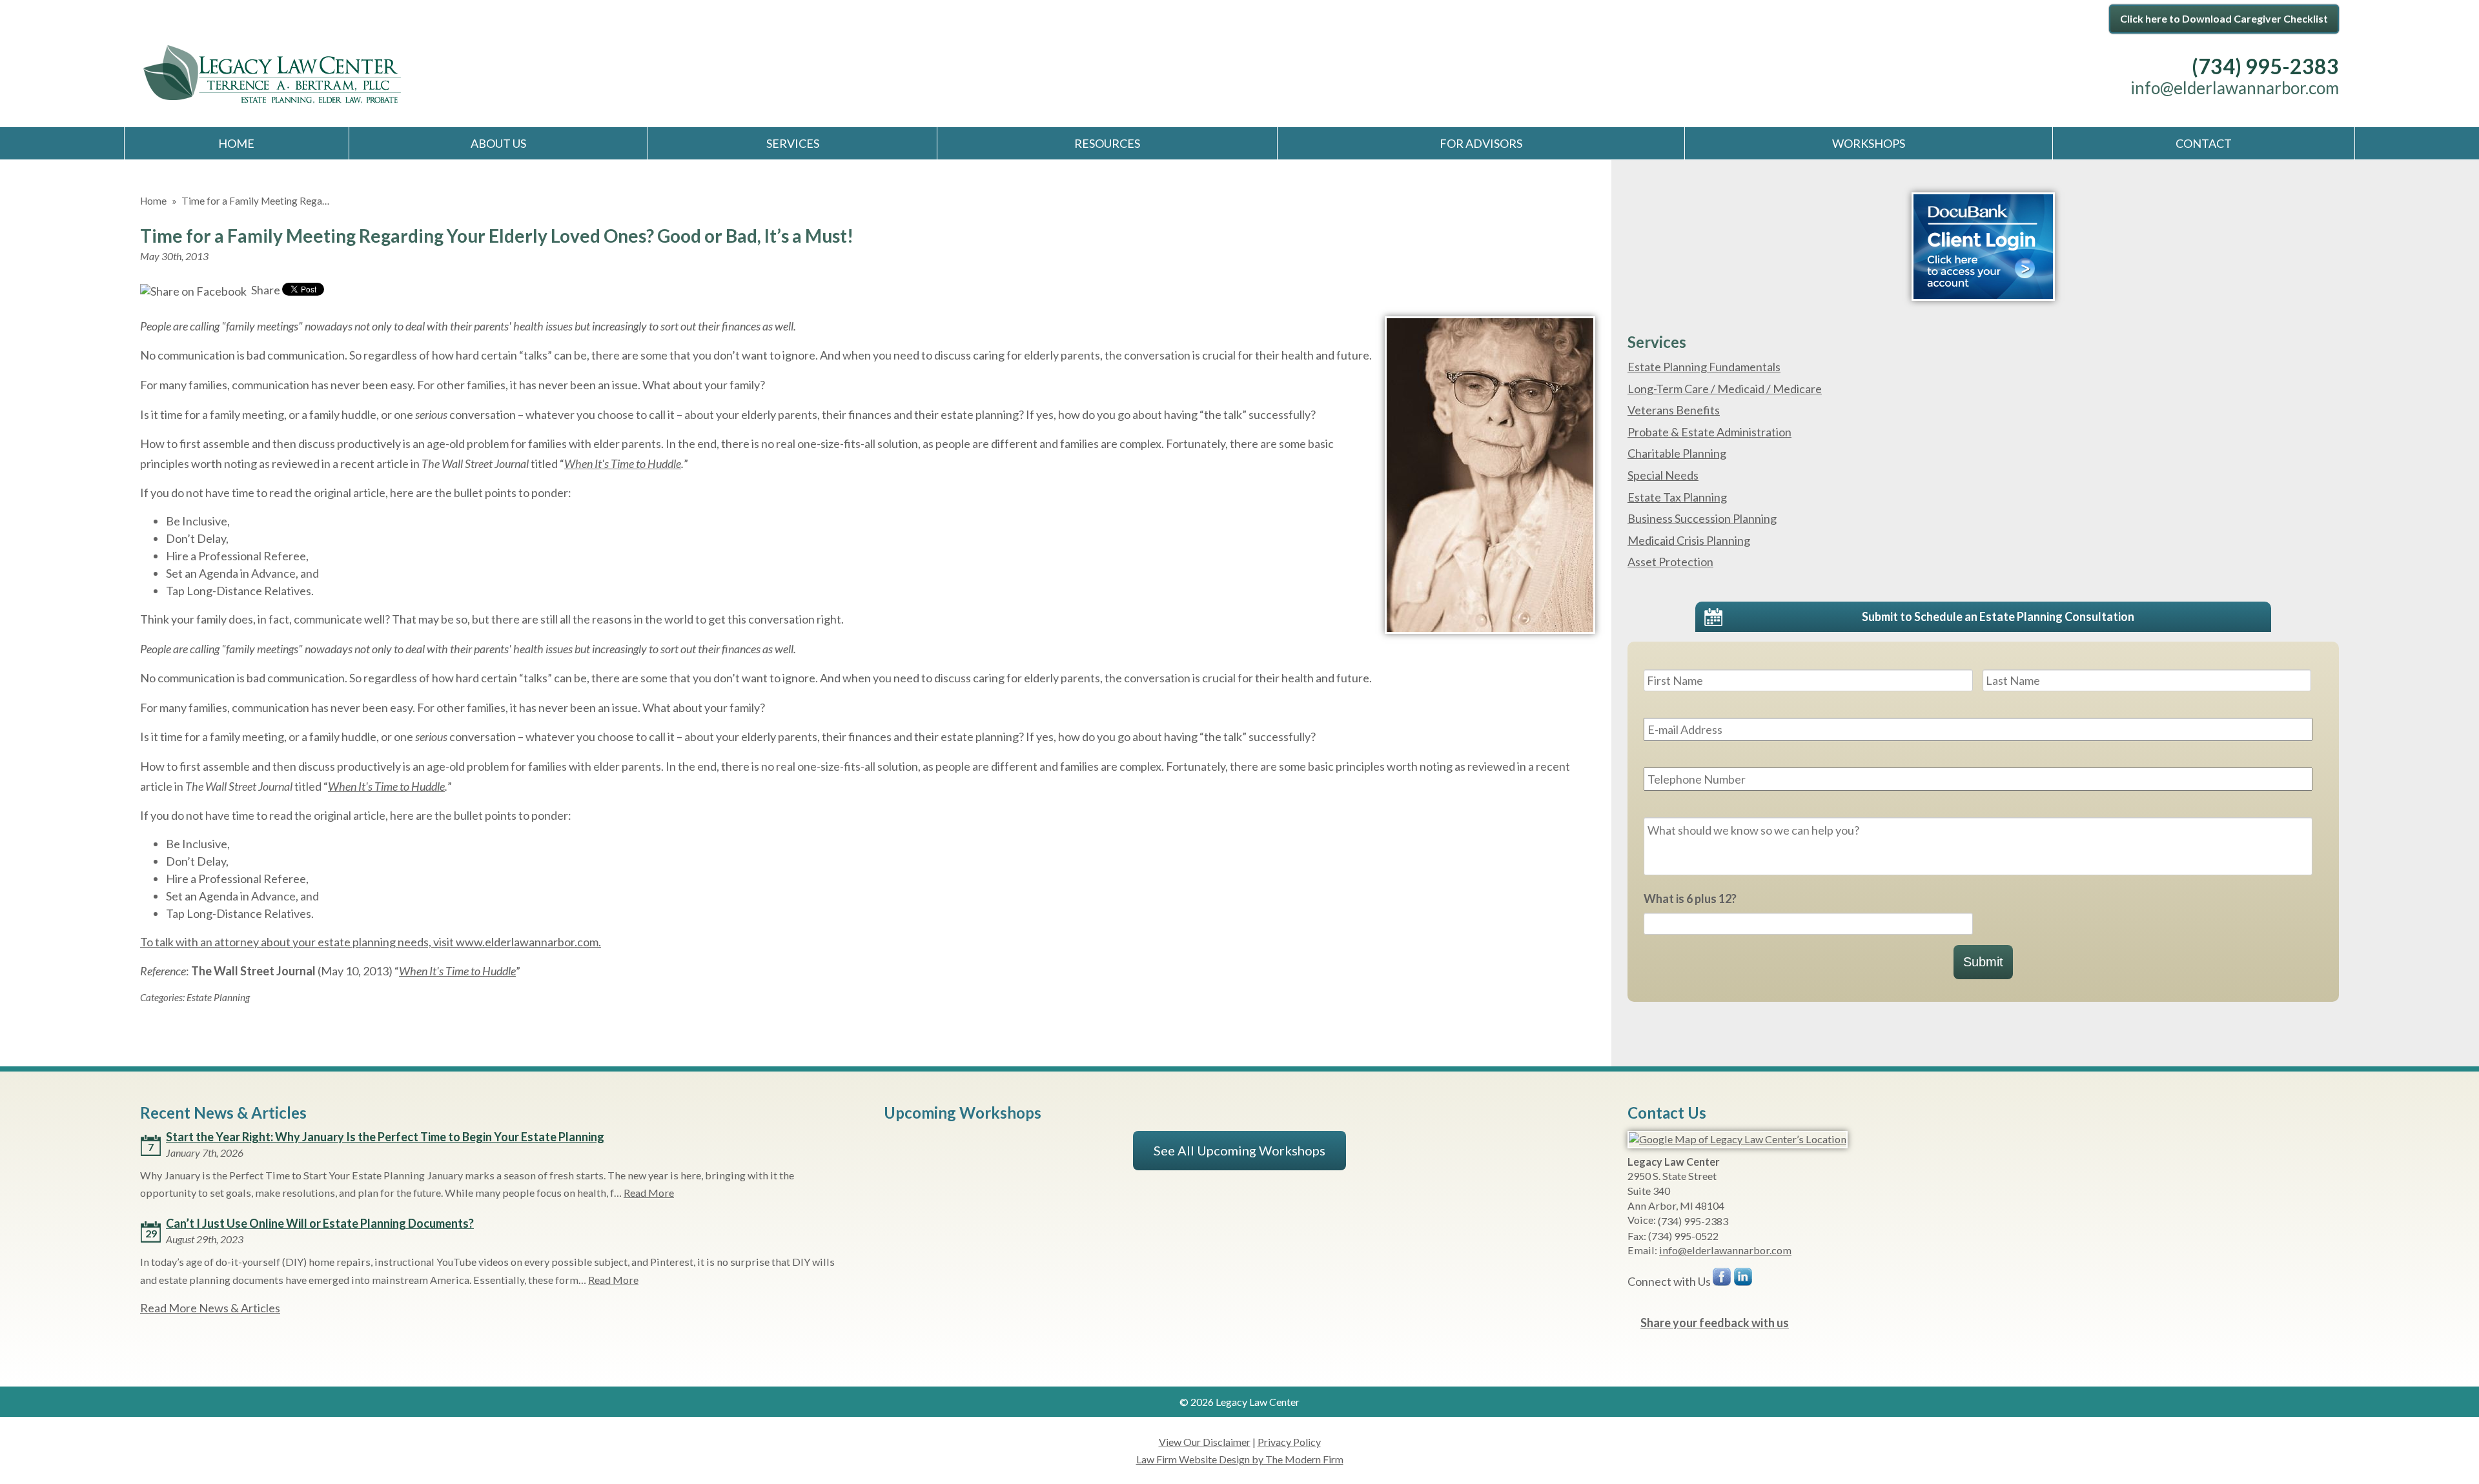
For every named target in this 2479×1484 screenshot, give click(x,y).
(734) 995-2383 (2265, 66)
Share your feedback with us (1715, 1323)
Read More (649, 1193)
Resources (1107, 143)
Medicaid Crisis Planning (1689, 540)
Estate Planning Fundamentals (1704, 367)
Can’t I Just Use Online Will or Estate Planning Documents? (320, 1223)
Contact (2204, 143)
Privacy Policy (1289, 1442)
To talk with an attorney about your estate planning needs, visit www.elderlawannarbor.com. (371, 942)
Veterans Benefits (1674, 410)
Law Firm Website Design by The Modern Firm (1240, 1459)
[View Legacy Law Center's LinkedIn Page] (1744, 1280)
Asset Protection (1670, 562)
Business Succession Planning (1702, 518)
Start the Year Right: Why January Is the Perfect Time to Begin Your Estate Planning (385, 1137)
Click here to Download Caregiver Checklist (2224, 18)
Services (793, 143)
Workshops (1869, 143)
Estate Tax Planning (1677, 497)
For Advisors (1481, 143)
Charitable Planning (1677, 453)
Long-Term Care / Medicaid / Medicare (1725, 389)
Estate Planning (218, 997)
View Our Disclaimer (1205, 1442)
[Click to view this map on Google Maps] (1738, 1139)
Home (236, 143)
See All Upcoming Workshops (1239, 1150)
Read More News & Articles (210, 1308)
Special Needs (1663, 475)
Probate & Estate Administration (1709, 432)
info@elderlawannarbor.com (2235, 88)
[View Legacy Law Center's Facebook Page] (1722, 1280)
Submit (1983, 962)
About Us (498, 143)
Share (265, 290)
